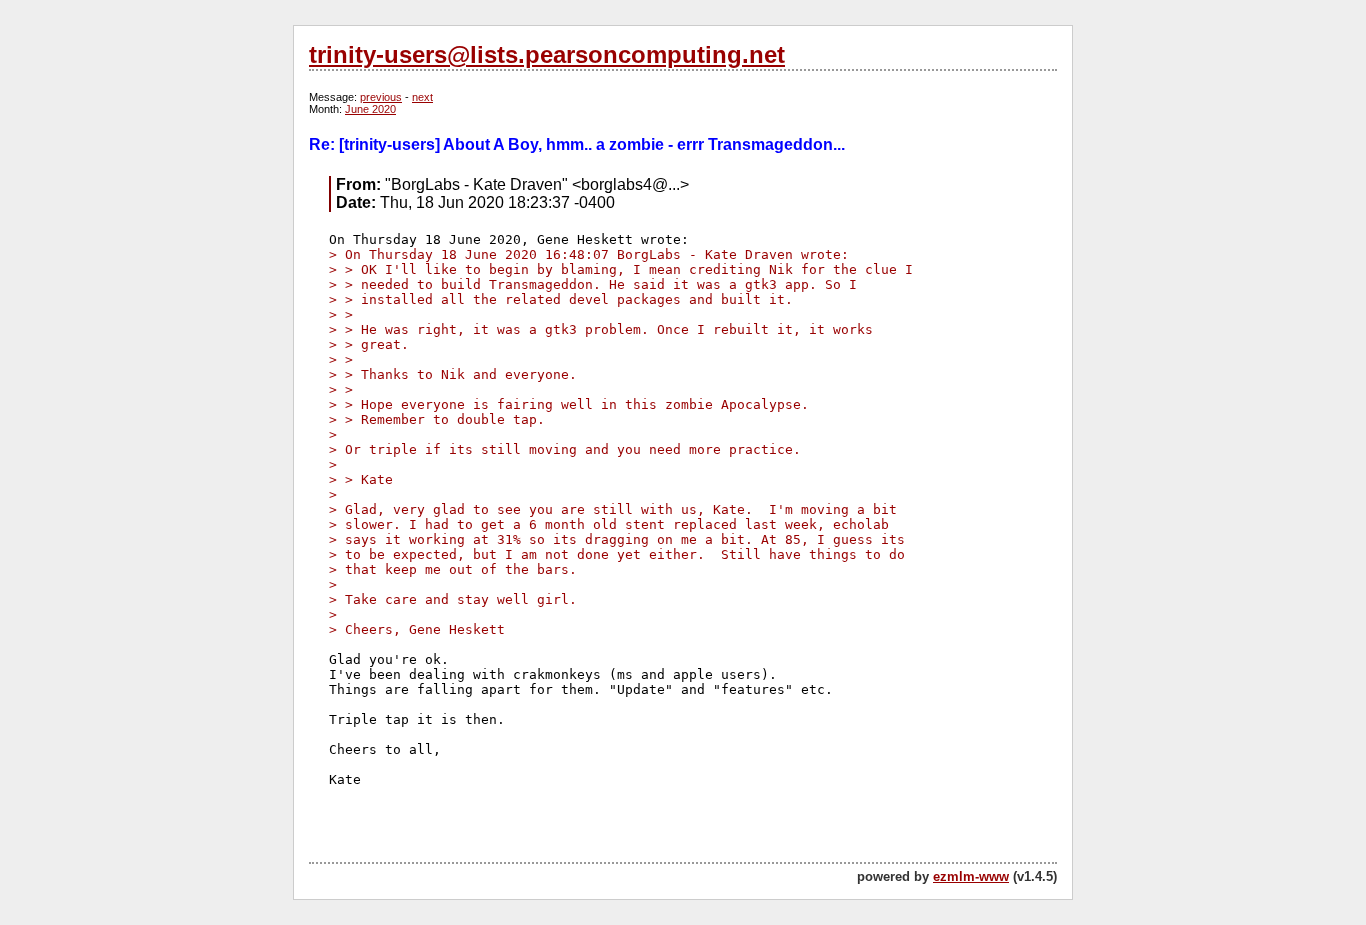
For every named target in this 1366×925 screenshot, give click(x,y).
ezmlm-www (971, 876)
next (422, 97)
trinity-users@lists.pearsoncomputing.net (547, 54)
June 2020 (370, 109)
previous (381, 97)
